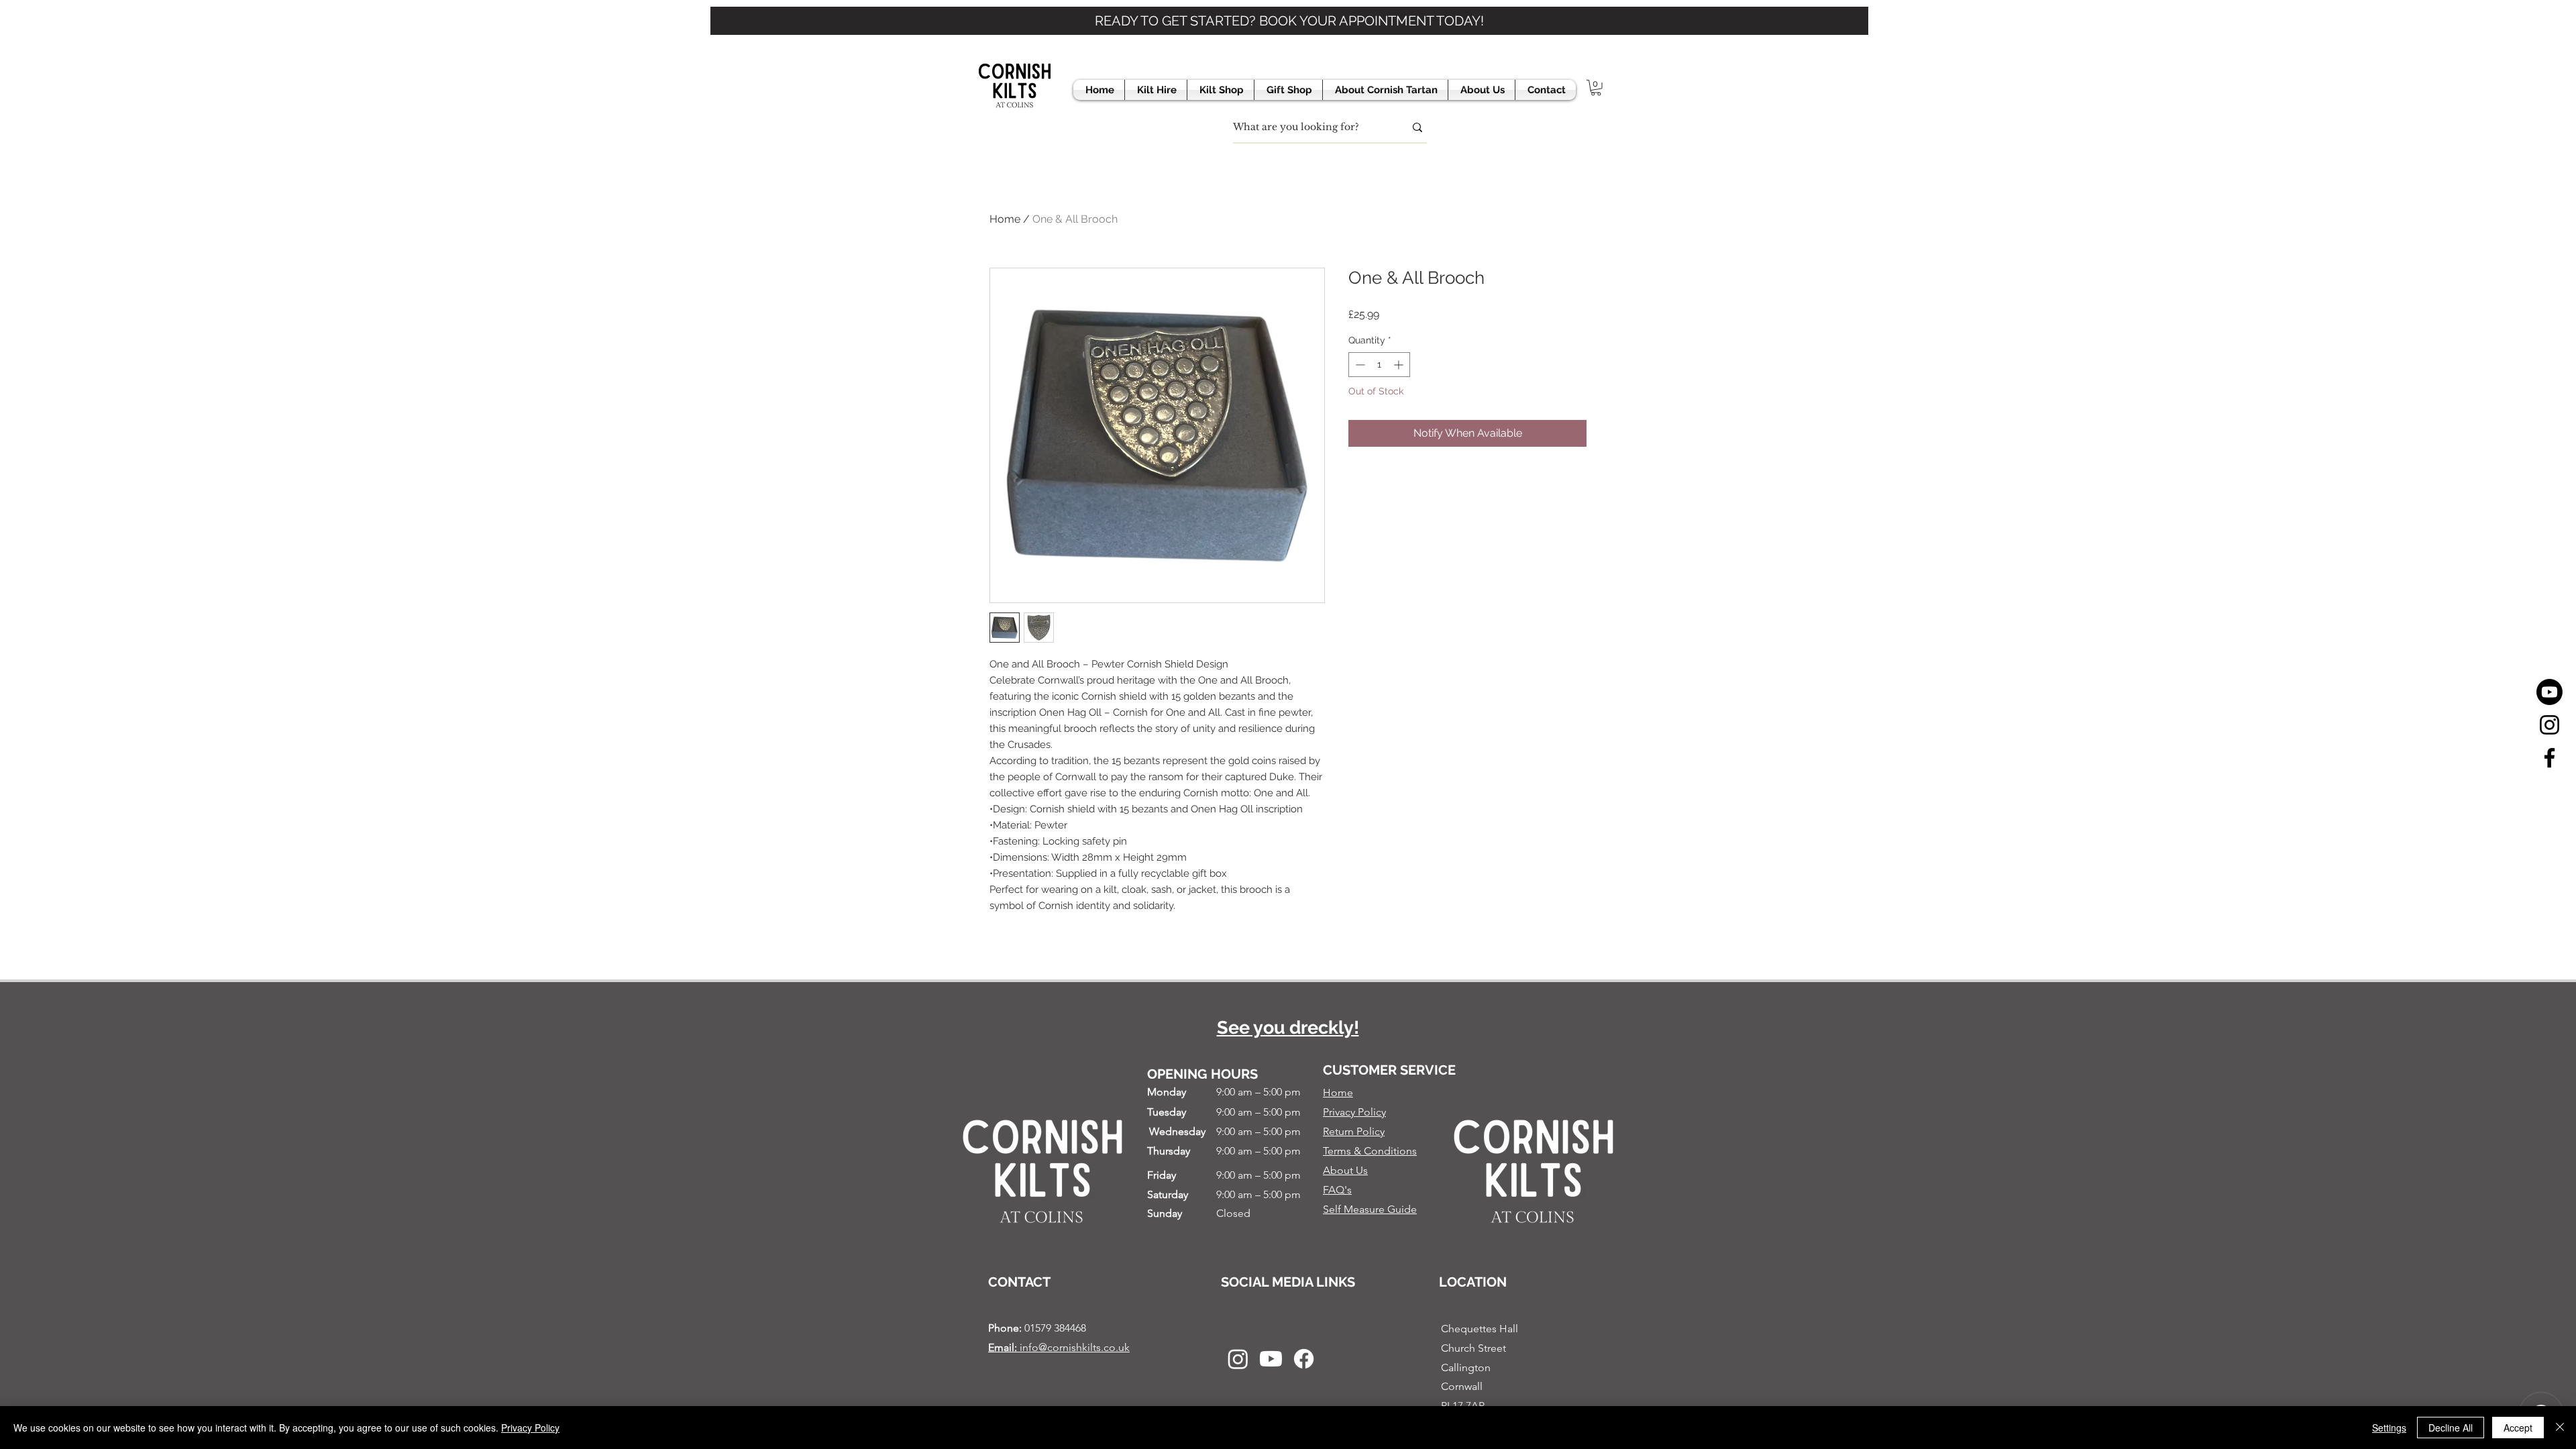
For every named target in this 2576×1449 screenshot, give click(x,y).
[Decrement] (1359, 365)
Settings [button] (2389, 1428)
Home (1005, 219)
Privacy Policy (530, 1428)
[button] (1596, 88)
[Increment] (1400, 365)
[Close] (2560, 1428)
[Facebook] (2550, 758)
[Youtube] (2550, 692)
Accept (2518, 1428)
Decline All (2451, 1428)
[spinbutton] (1379, 365)
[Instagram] (2550, 725)
